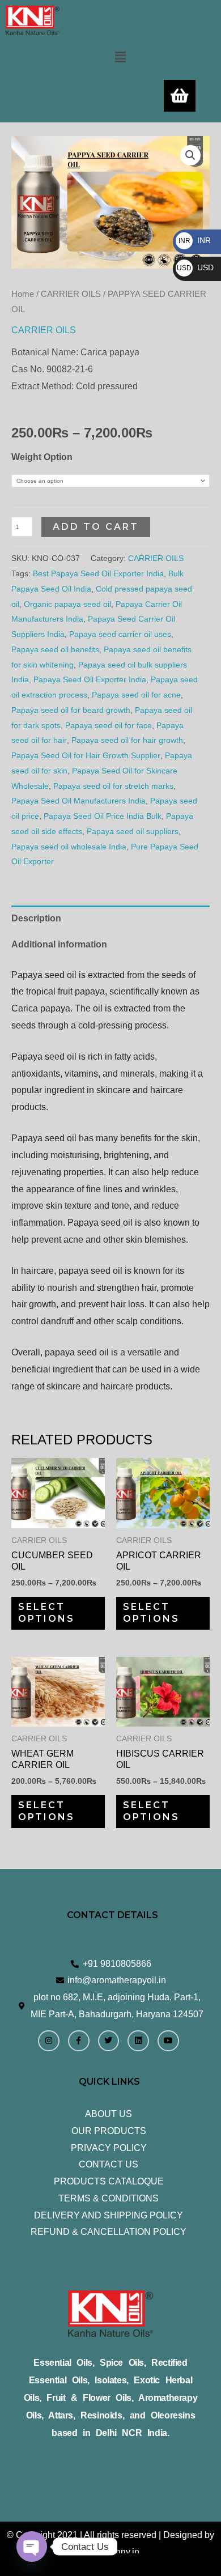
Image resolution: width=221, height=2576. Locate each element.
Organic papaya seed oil (67, 604)
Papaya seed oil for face (109, 725)
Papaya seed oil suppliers (133, 831)
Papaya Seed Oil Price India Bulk (103, 816)
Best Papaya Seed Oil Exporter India (98, 573)
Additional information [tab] (59, 944)
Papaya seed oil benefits (55, 649)
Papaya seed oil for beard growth (71, 710)
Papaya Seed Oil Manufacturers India (78, 801)
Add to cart (96, 527)
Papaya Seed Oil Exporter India (90, 679)
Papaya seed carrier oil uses (120, 634)
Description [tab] (36, 918)
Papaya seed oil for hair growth (127, 740)
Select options (46, 1613)
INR (195, 240)
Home (23, 294)
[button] (120, 57)
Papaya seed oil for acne (136, 695)
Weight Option (42, 457)
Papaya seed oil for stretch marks (113, 786)
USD (195, 267)
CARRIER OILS (71, 294)
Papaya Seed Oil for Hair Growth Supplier (86, 755)
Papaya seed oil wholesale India (69, 847)
